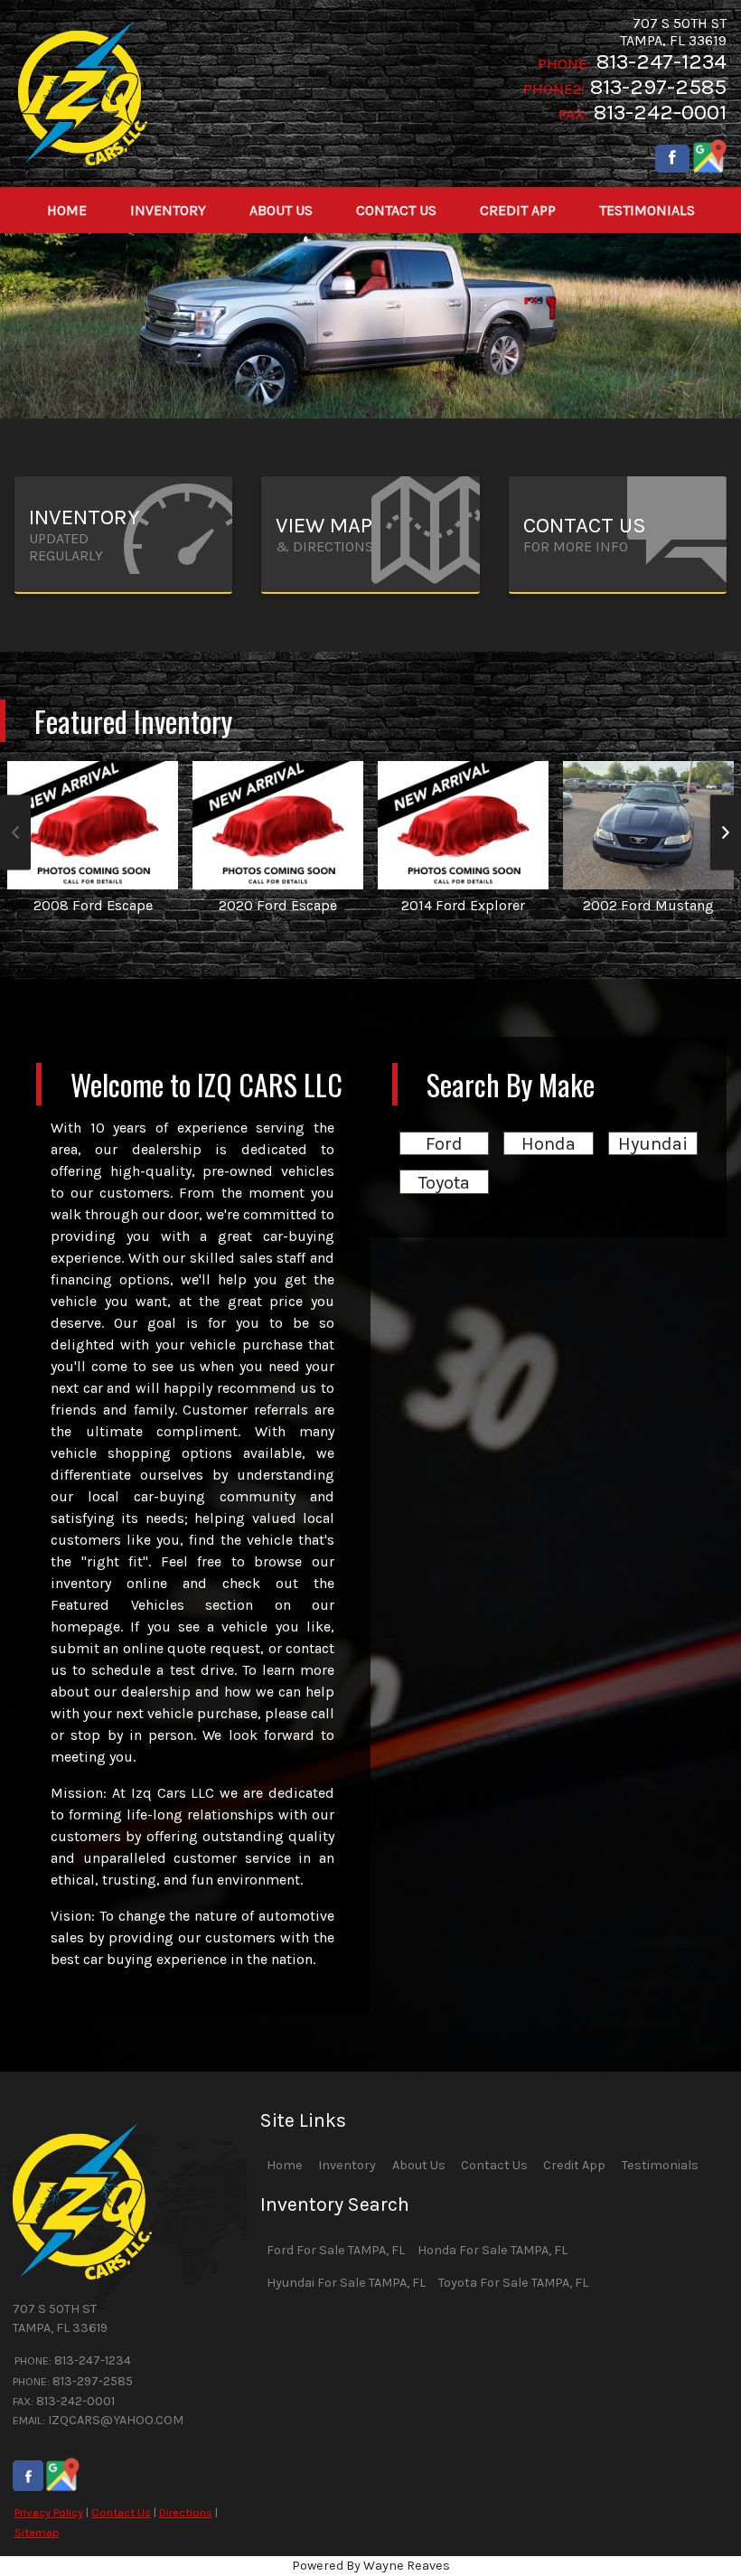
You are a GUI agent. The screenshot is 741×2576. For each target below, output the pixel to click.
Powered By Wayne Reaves (371, 2566)
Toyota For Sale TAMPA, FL (513, 2283)
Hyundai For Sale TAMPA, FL (346, 2283)
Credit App (574, 2165)
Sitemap (37, 2532)
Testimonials (660, 2165)
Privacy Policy (49, 2512)
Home (285, 2165)
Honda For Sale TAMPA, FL (492, 2250)
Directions (186, 2512)
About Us (419, 2165)
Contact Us (121, 2512)
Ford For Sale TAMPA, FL (336, 2250)
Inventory (347, 2165)
